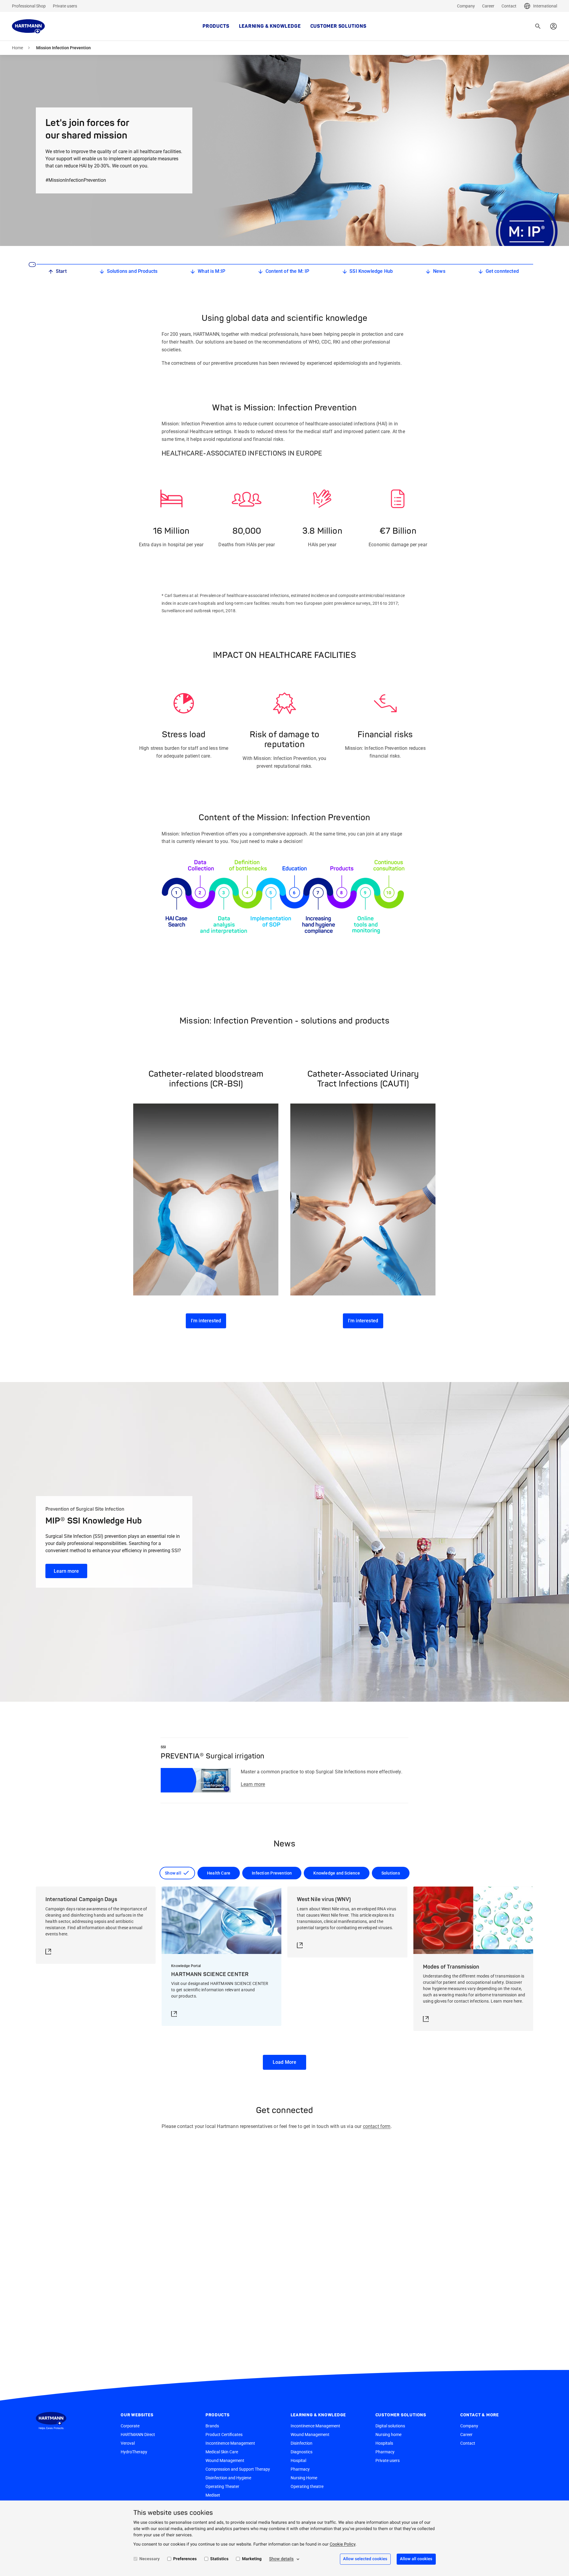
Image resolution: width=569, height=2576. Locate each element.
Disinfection (302, 2443)
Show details (281, 2559)
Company (466, 6)
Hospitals (384, 2443)
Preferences (185, 2559)
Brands (212, 2426)
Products (216, 26)
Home (17, 48)
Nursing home (388, 2435)
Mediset (213, 2495)
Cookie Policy (343, 2544)
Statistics (220, 2559)
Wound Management (225, 2460)
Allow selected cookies (365, 2559)
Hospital (298, 2460)
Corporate (130, 2426)
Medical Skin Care (222, 2452)
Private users (65, 6)
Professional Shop (29, 6)
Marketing (252, 2559)
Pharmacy (300, 2469)
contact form (377, 2126)
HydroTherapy (134, 2452)
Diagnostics (302, 2452)
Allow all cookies (416, 2559)
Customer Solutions (338, 26)
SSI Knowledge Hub (371, 271)
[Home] (28, 26)
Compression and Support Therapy (238, 2469)
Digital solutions (390, 2426)
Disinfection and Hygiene (228, 2478)
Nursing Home (304, 2478)
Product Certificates (224, 2435)
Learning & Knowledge (270, 26)
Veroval (128, 2443)
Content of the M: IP (287, 271)
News (439, 271)
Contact (509, 6)
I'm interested (206, 1321)
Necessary (150, 2559)
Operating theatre (307, 2486)
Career (488, 6)
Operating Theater (222, 2486)
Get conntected (502, 271)
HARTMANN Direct (138, 2435)
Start (61, 271)
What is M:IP (211, 271)
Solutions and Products (132, 271)
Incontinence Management (230, 2443)
